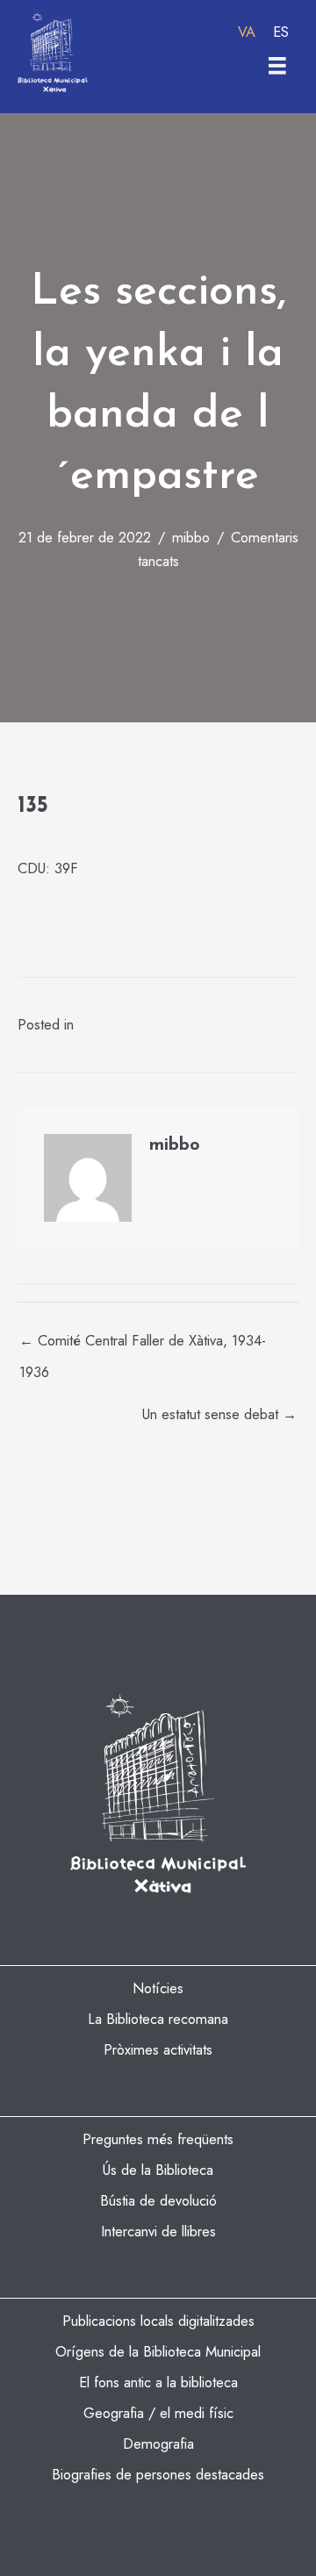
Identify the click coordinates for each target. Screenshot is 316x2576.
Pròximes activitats (158, 2049)
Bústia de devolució (158, 2200)
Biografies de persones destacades (158, 2474)
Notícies (158, 1988)
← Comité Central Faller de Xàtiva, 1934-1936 (143, 1344)
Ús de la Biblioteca (158, 2170)
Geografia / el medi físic (158, 2413)
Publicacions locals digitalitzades (158, 2321)
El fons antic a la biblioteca (158, 2382)
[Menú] (277, 66)
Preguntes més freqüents (158, 2139)
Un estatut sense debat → (219, 1414)
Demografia (158, 2443)
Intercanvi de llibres (158, 2231)
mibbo (191, 537)
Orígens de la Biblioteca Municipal (158, 2351)
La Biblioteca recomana (158, 2019)
